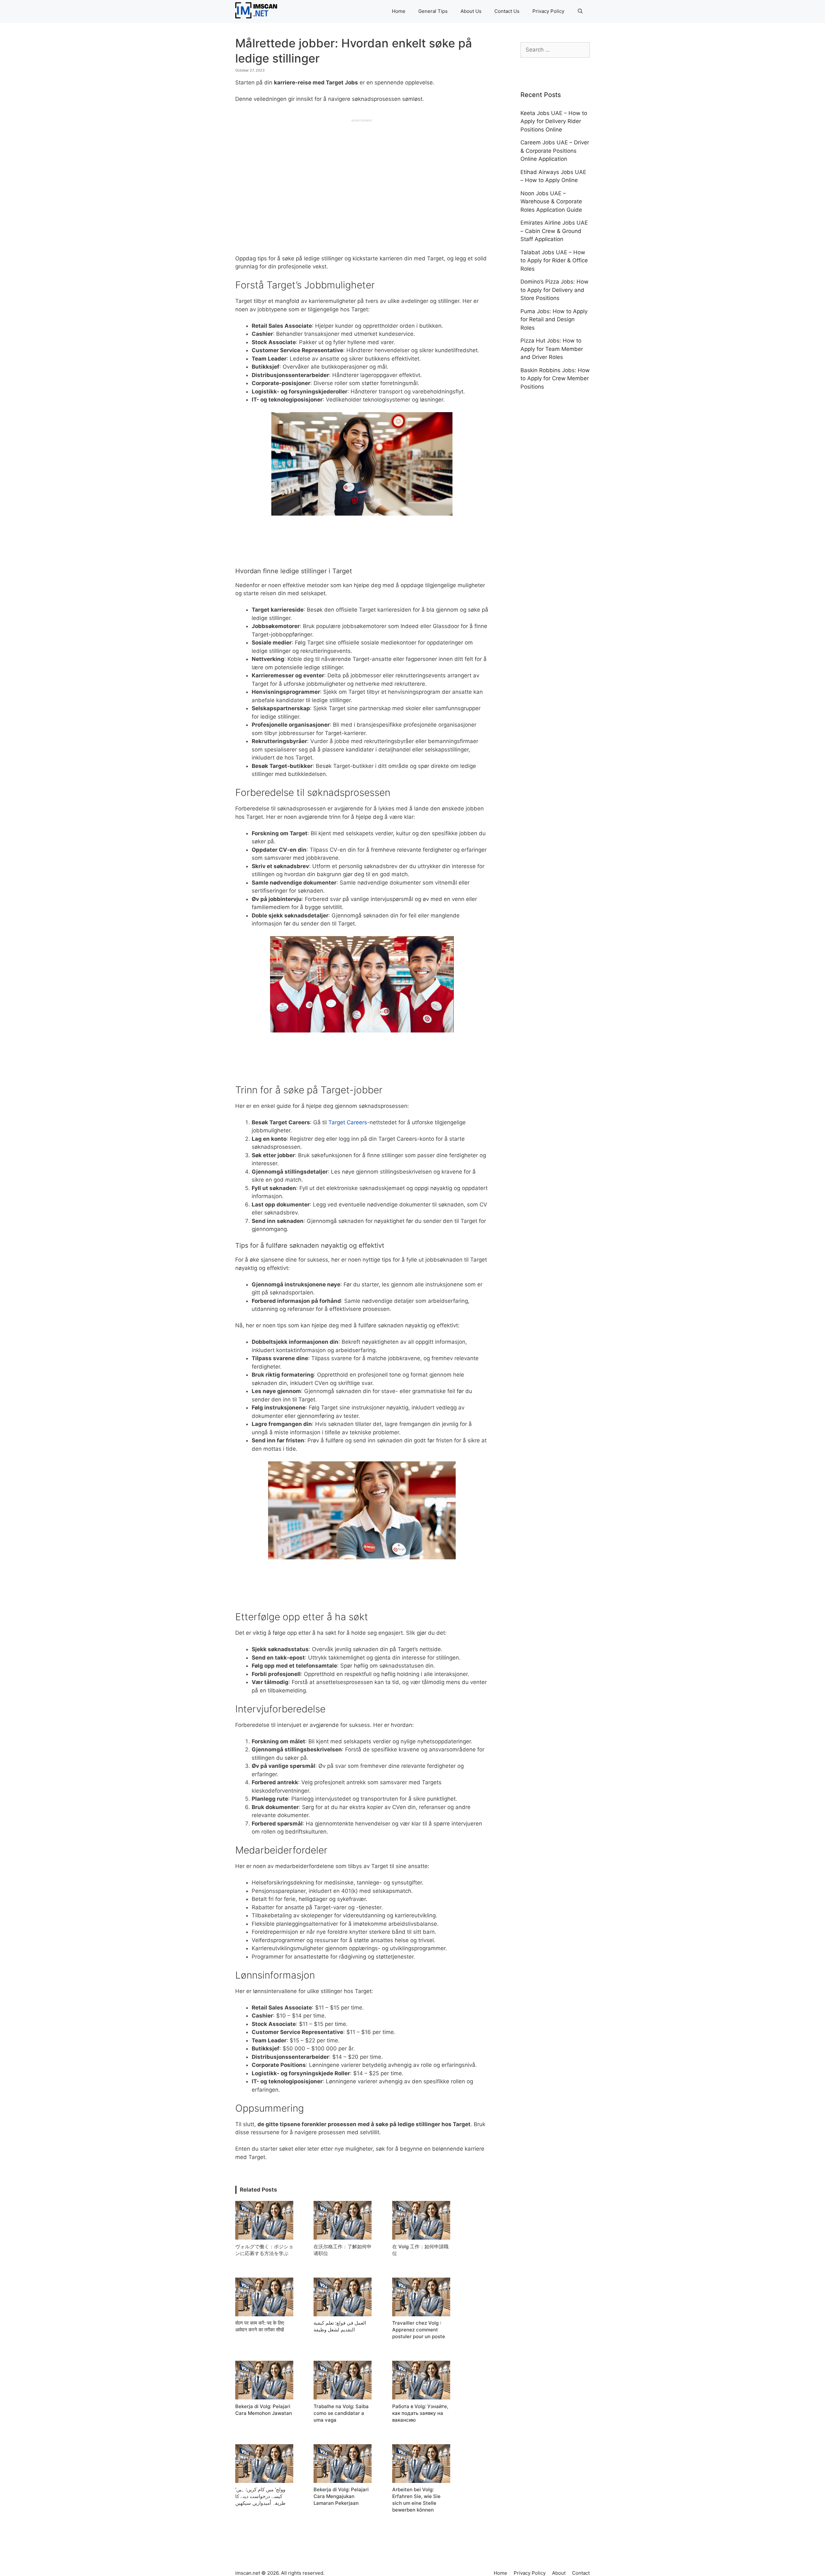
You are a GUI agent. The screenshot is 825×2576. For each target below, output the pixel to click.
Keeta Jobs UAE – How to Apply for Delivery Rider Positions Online (554, 121)
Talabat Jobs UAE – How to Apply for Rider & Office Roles (554, 261)
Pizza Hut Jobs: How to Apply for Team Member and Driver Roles (552, 349)
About (559, 2573)
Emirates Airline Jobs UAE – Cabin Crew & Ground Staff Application (554, 231)
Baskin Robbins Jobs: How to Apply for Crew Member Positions (555, 378)
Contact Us (507, 11)
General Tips (433, 11)
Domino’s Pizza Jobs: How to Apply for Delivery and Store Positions (554, 290)
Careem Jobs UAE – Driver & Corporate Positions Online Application (555, 151)
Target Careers (348, 1122)
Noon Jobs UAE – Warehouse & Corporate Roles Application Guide (551, 202)
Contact (581, 2573)
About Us (471, 11)
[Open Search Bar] (580, 11)
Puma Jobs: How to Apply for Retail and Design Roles (554, 320)
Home (399, 11)
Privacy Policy (548, 11)
